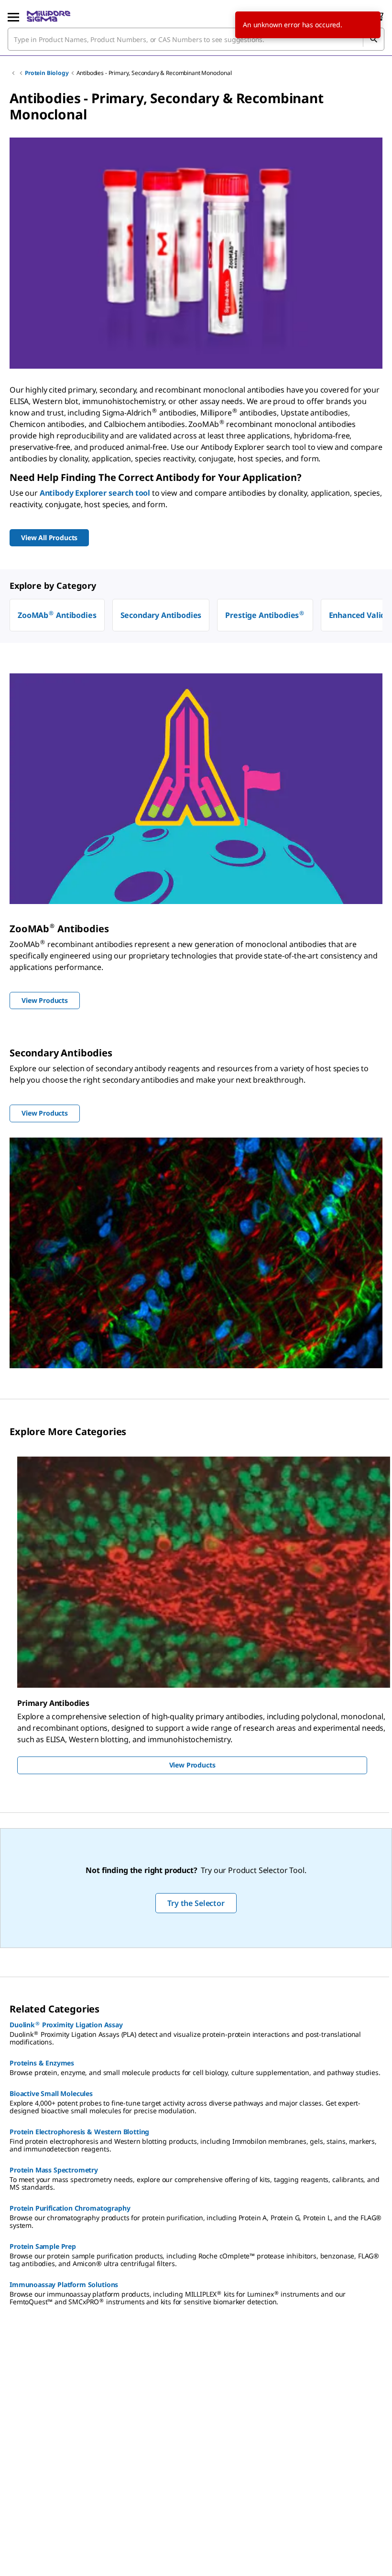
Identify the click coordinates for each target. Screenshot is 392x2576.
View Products (192, 1765)
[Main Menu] (13, 16)
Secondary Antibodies (161, 615)
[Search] (373, 39)
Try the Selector (196, 1903)
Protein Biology (47, 73)
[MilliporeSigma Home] (49, 16)
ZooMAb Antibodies (57, 615)
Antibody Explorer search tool (95, 493)
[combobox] (196, 39)
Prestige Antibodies (265, 615)
